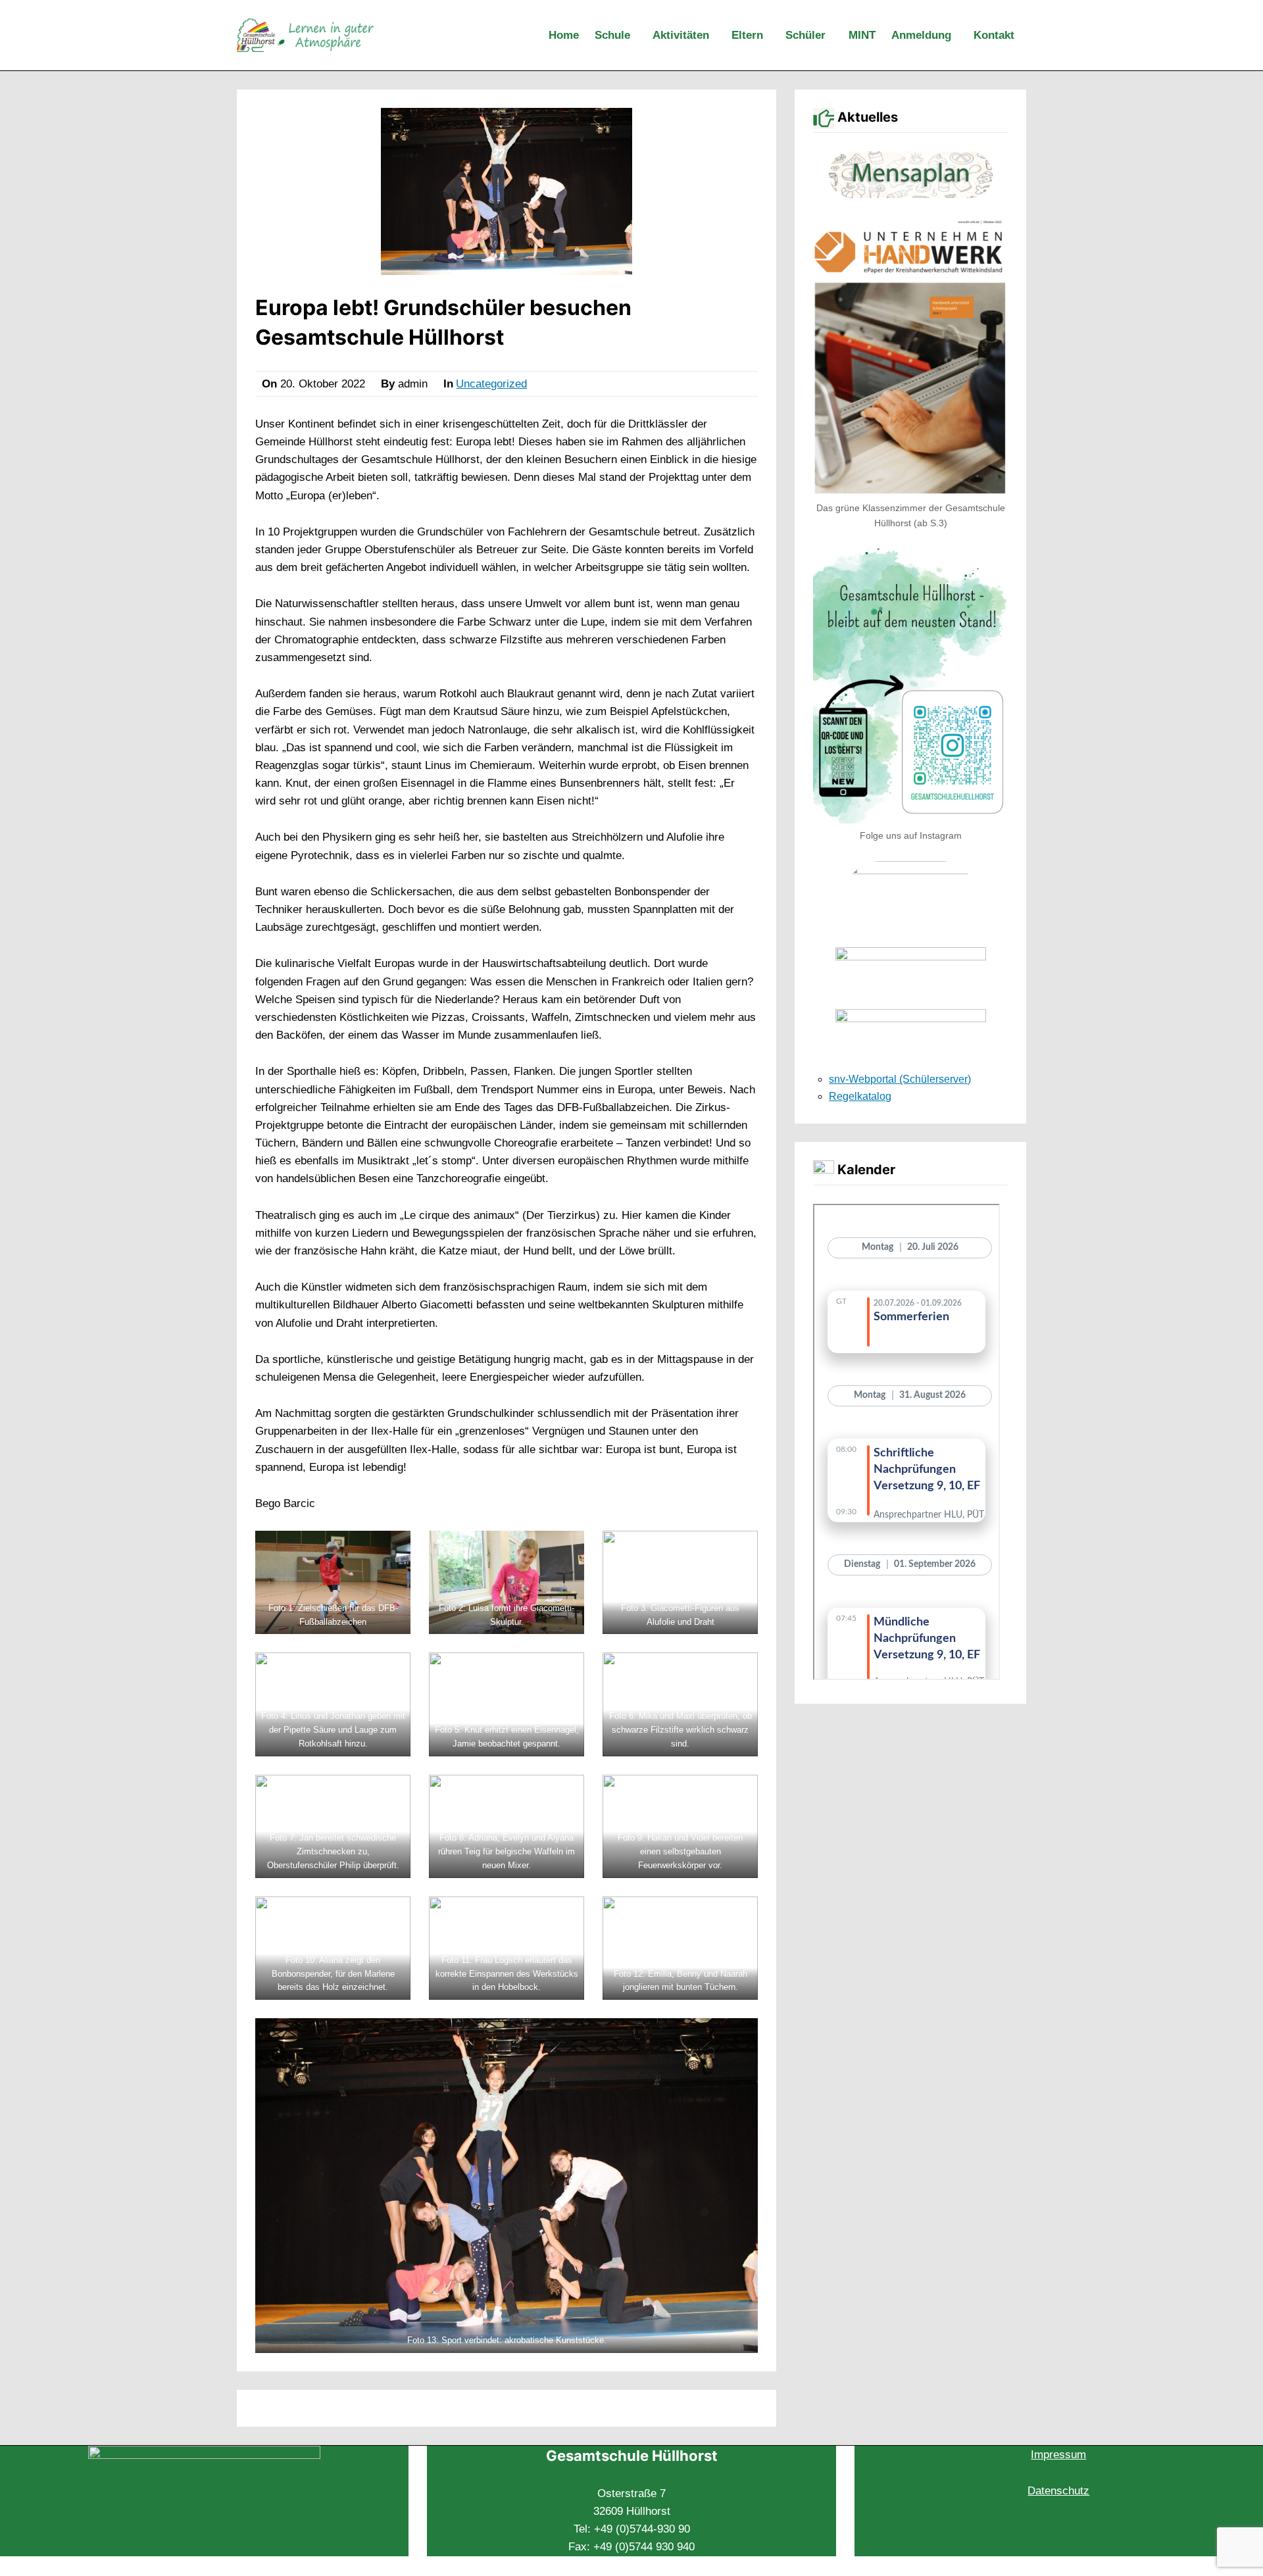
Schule (612, 35)
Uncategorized (491, 384)
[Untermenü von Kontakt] (1023, 36)
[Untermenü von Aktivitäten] (718, 36)
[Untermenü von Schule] (639, 36)
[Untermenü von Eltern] (772, 36)
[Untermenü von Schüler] (834, 36)
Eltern (747, 35)
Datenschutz (1058, 2491)
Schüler (805, 35)
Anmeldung (921, 35)
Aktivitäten (681, 35)
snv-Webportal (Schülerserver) (900, 1079)
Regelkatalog (860, 1096)
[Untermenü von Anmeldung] (960, 36)
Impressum (1058, 2455)
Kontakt (994, 35)
